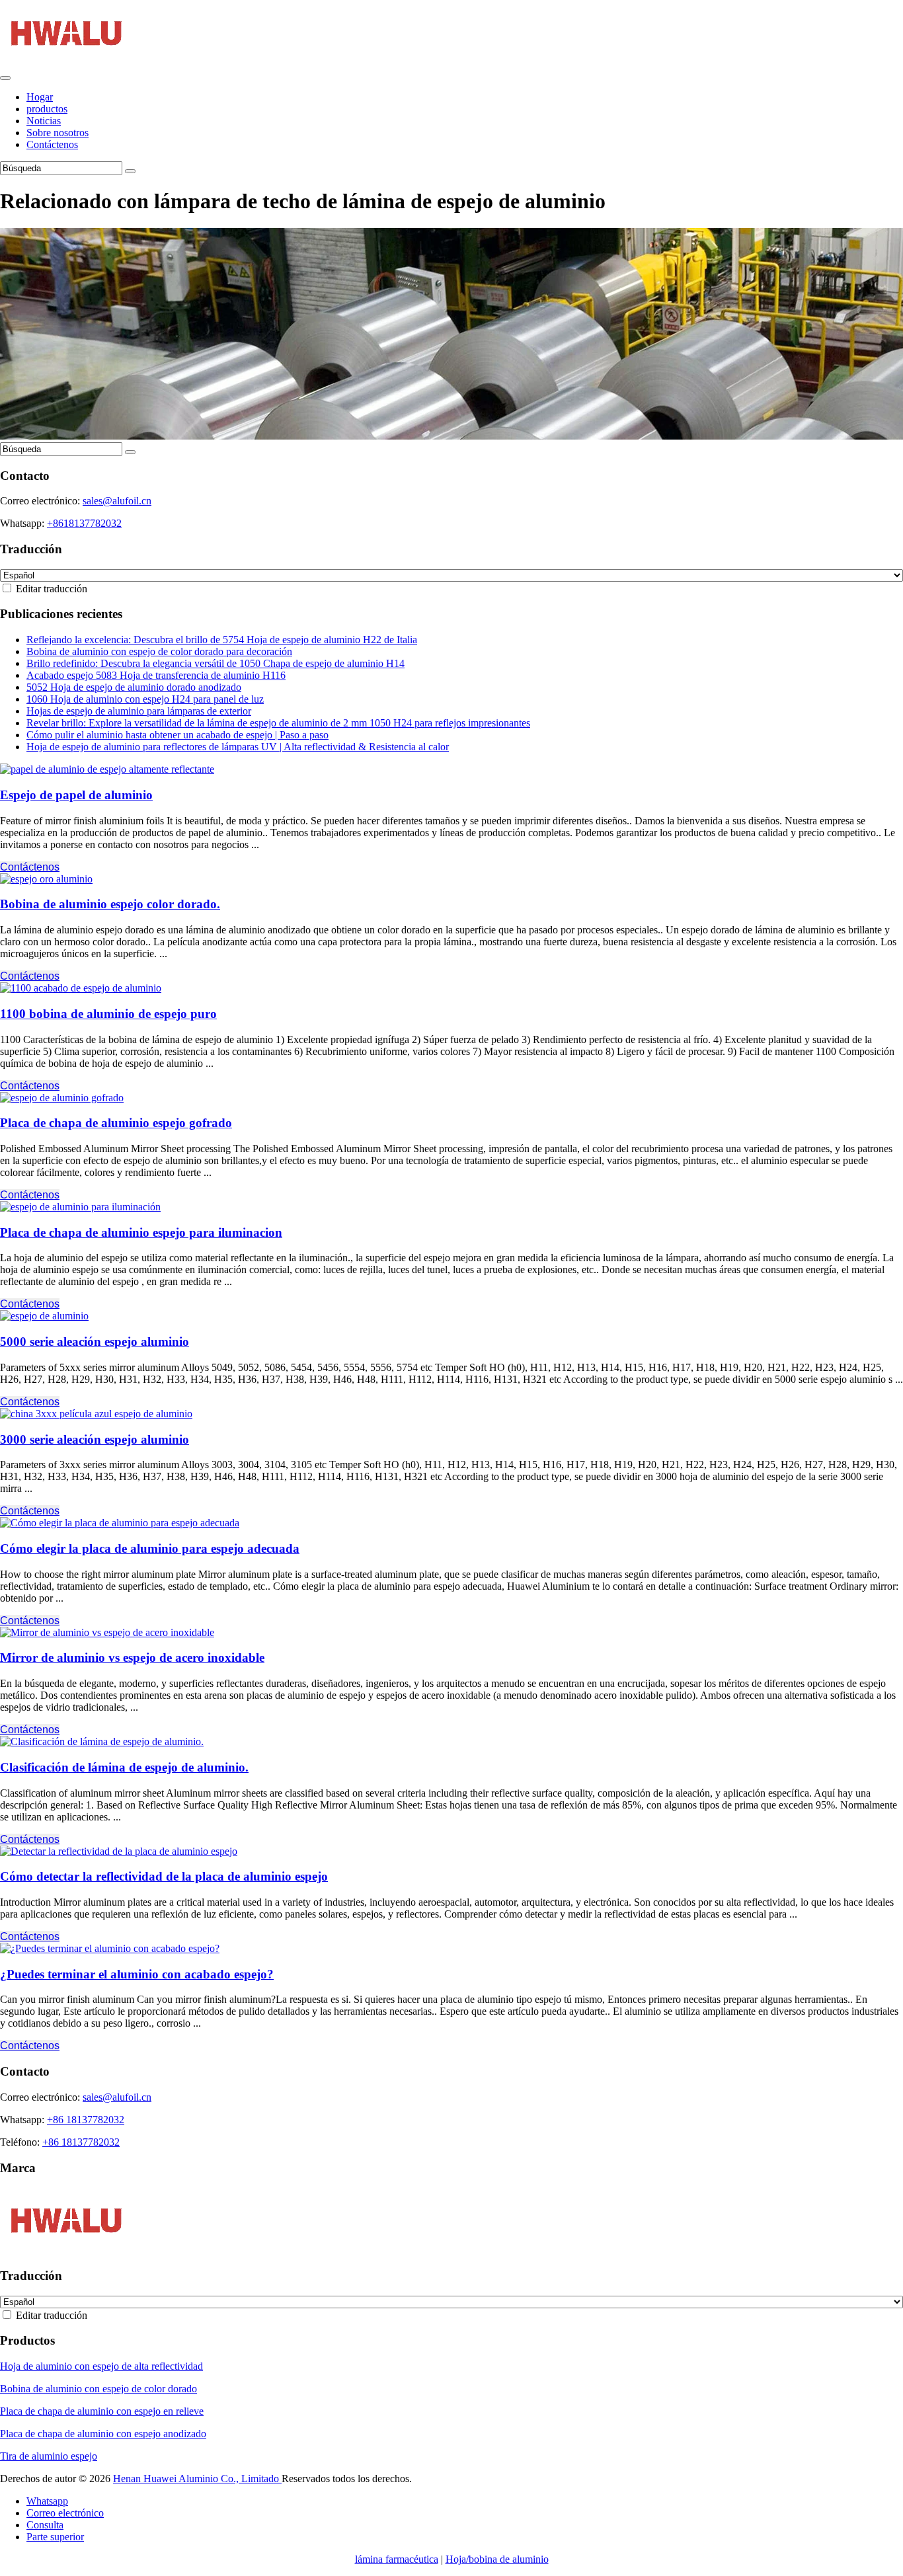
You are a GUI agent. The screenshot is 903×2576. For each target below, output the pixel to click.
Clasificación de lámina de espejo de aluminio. (124, 1767)
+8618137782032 (84, 523)
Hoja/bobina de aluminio (497, 2559)
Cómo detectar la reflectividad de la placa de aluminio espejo (164, 1876)
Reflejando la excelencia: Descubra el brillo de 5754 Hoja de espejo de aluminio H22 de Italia (222, 640)
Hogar (40, 97)
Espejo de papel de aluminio (76, 795)
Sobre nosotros (58, 133)
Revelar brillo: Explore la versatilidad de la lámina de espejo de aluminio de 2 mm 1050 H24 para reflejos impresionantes (278, 723)
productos (47, 109)
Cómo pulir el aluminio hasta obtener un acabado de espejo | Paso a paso (177, 735)
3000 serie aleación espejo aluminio (95, 1439)
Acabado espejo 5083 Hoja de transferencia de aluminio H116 (156, 675)
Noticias (44, 121)
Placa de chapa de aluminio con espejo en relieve (102, 2411)
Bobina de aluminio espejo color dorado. (110, 904)
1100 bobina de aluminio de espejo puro (108, 1014)
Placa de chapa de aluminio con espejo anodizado (103, 2434)
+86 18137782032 (86, 2120)
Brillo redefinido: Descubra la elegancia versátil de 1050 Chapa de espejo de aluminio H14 (216, 663)
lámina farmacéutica (397, 2559)
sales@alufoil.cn (117, 501)
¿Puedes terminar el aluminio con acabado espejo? (137, 1974)
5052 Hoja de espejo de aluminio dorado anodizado (134, 687)
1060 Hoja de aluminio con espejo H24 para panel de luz (145, 699)
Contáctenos (52, 144)
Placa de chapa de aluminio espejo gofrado (116, 1123)
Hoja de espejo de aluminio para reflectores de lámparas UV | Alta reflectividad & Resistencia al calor (238, 747)
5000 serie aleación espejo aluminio (95, 1342)
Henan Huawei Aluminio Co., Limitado (197, 2478)
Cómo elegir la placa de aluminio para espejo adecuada (150, 1548)
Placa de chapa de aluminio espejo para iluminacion (141, 1232)
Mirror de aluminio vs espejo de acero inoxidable (132, 1658)
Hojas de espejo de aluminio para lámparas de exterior (139, 711)
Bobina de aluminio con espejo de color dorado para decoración (159, 651)
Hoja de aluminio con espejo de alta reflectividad (101, 2366)
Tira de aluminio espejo (49, 2456)
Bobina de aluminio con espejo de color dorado (98, 2389)
